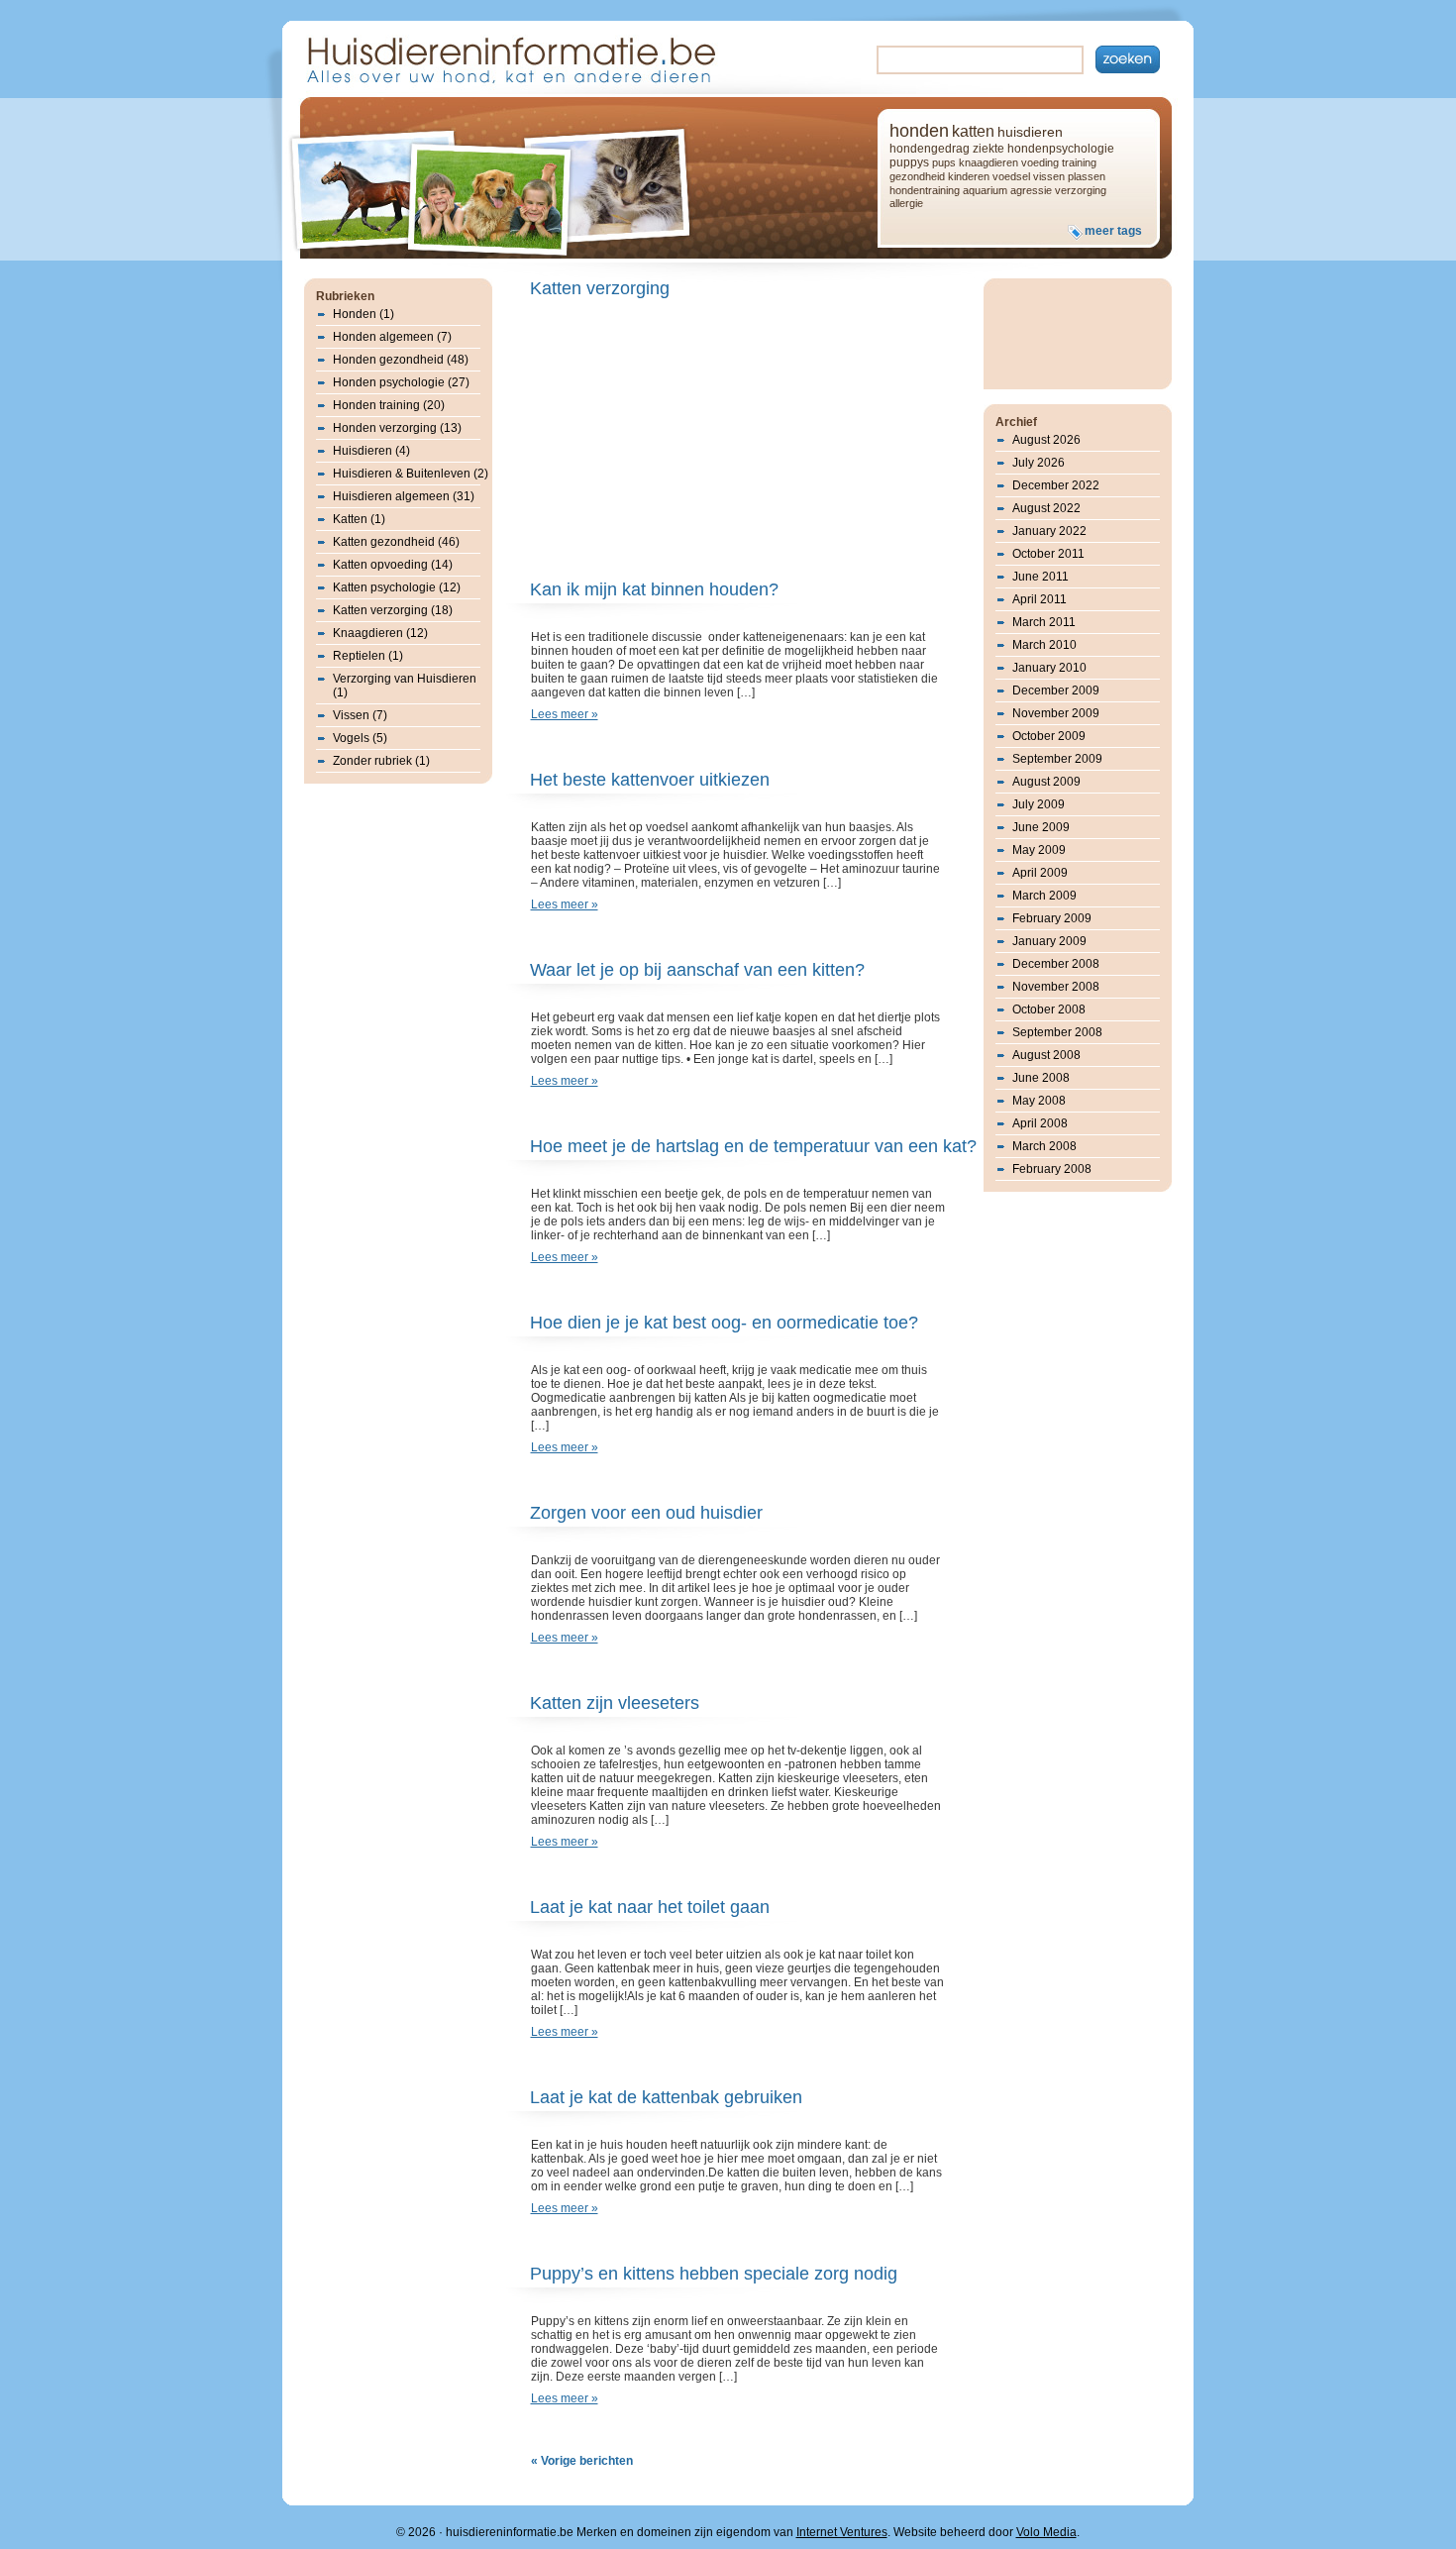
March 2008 (1044, 1146)
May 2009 (1039, 850)
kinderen (969, 176)
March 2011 (1044, 622)
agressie (1031, 190)
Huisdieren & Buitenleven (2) (411, 474)
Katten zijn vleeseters (615, 1703)
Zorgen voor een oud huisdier (646, 1513)
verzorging (1081, 190)
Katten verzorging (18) (393, 610)
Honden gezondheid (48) (401, 360)
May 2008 (1039, 1101)
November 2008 (1056, 987)
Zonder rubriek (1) (381, 761)
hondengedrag (930, 149)
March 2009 (1044, 896)
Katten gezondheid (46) (396, 542)
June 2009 (1041, 827)
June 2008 (1041, 1078)
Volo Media (1046, 2532)
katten (973, 131)
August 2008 (1046, 1055)
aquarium (985, 190)
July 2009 (1039, 804)
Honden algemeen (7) (392, 337)
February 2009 (1052, 918)
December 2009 (1056, 690)
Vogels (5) (360, 738)
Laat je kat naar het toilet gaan (650, 1907)
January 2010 (1049, 668)
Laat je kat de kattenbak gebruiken (666, 2097)
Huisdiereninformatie (509, 58)
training (1079, 162)
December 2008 (1056, 964)
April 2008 (1040, 1123)
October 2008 (1049, 1009)
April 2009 (1040, 873)
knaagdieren (988, 162)
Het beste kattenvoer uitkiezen (650, 780)
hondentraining (925, 190)
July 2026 (1039, 463)
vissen (1049, 176)
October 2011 (1048, 554)
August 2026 (1046, 440)
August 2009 (1046, 782)
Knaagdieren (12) (380, 633)
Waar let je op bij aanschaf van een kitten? (697, 970)
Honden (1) (364, 314)
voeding (1040, 162)
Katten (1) (359, 519)
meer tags (1113, 231)
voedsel (1011, 176)
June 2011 (1040, 577)
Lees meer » (565, 714)
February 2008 (1052, 1169)
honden (919, 131)
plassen (1087, 176)
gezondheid (917, 176)
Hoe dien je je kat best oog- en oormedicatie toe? (724, 1323)
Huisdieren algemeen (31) (404, 496)
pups (944, 162)
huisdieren (1030, 132)
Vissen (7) (360, 715)
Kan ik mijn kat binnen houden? (654, 589)
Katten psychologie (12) (397, 587)
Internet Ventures (842, 2532)
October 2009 (1049, 736)
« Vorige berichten (582, 2461)
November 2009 (1056, 713)
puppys (909, 162)
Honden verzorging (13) (397, 428)
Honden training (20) (389, 405)
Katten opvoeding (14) (393, 565)
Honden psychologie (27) (401, 382)
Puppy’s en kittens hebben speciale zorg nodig (714, 2274)
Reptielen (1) (368, 656)
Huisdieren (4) (371, 451)
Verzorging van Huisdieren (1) (405, 686)
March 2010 (1044, 645)
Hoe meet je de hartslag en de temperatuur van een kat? (753, 1146)
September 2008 (1057, 1032)
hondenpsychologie (1061, 149)
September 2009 (1057, 759)
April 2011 (1040, 599)
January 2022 (1049, 531)
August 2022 (1046, 508)
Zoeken (1128, 59)
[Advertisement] (696, 441)
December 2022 (1056, 485)
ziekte (988, 149)
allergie (906, 203)
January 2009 (1049, 941)
